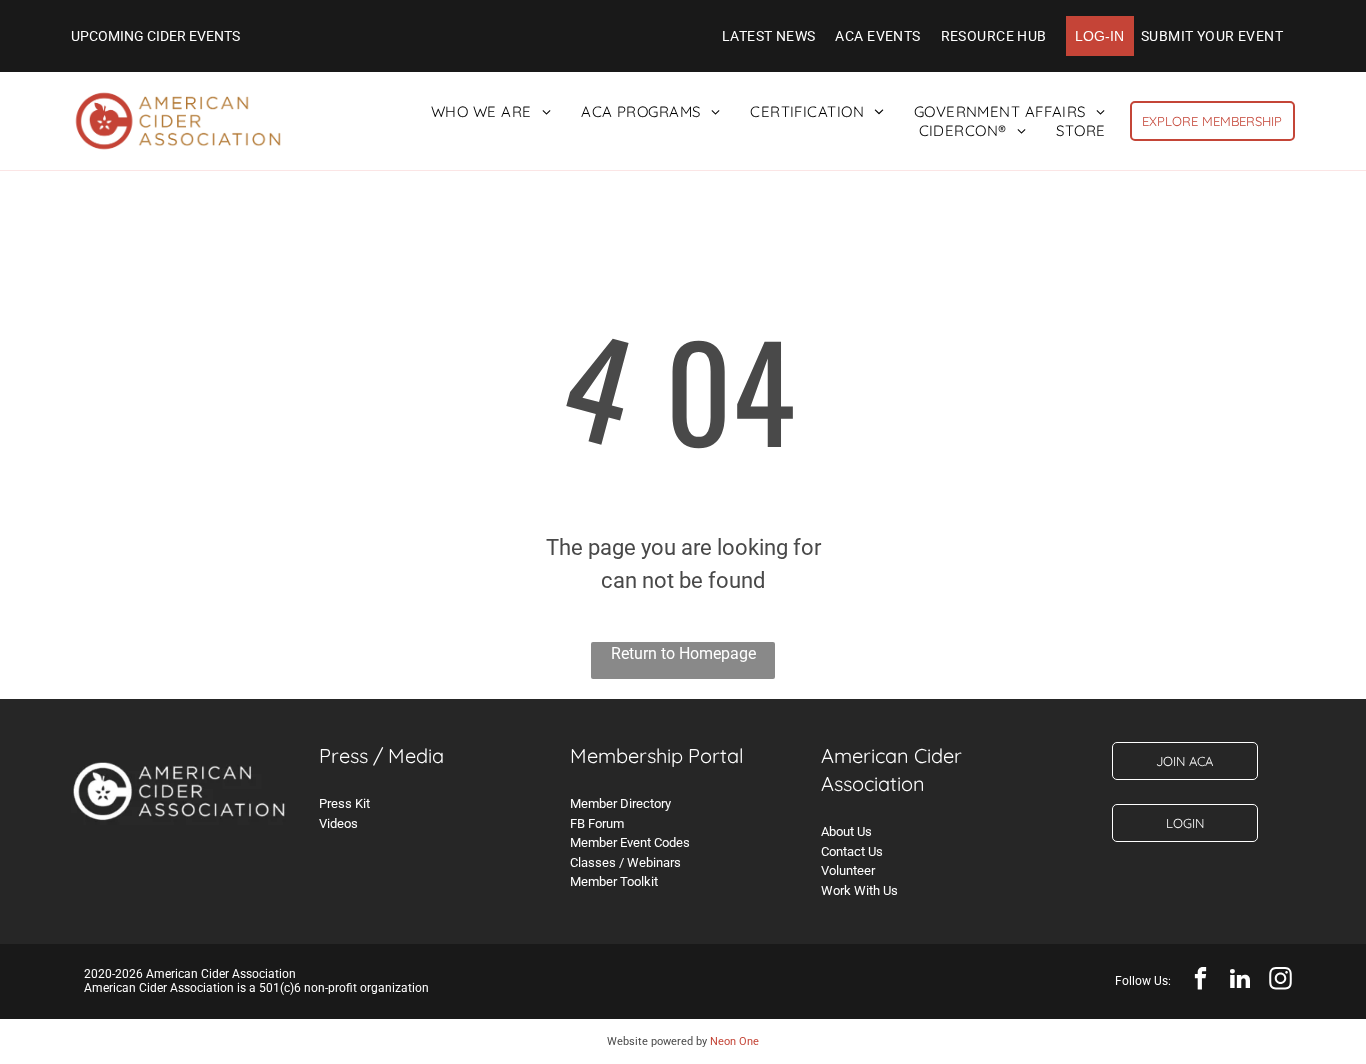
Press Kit (344, 803)
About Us (846, 831)
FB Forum (597, 823)
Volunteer (848, 870)
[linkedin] (1240, 981)
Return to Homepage (683, 653)
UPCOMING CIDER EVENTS (155, 36)
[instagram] (1280, 981)
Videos (338, 823)
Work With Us (859, 890)
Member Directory (620, 803)
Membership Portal (657, 755)
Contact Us (852, 851)
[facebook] (1200, 981)
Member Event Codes (630, 842)
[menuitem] (769, 36)
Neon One (734, 1041)
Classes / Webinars (625, 862)
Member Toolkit (614, 881)
